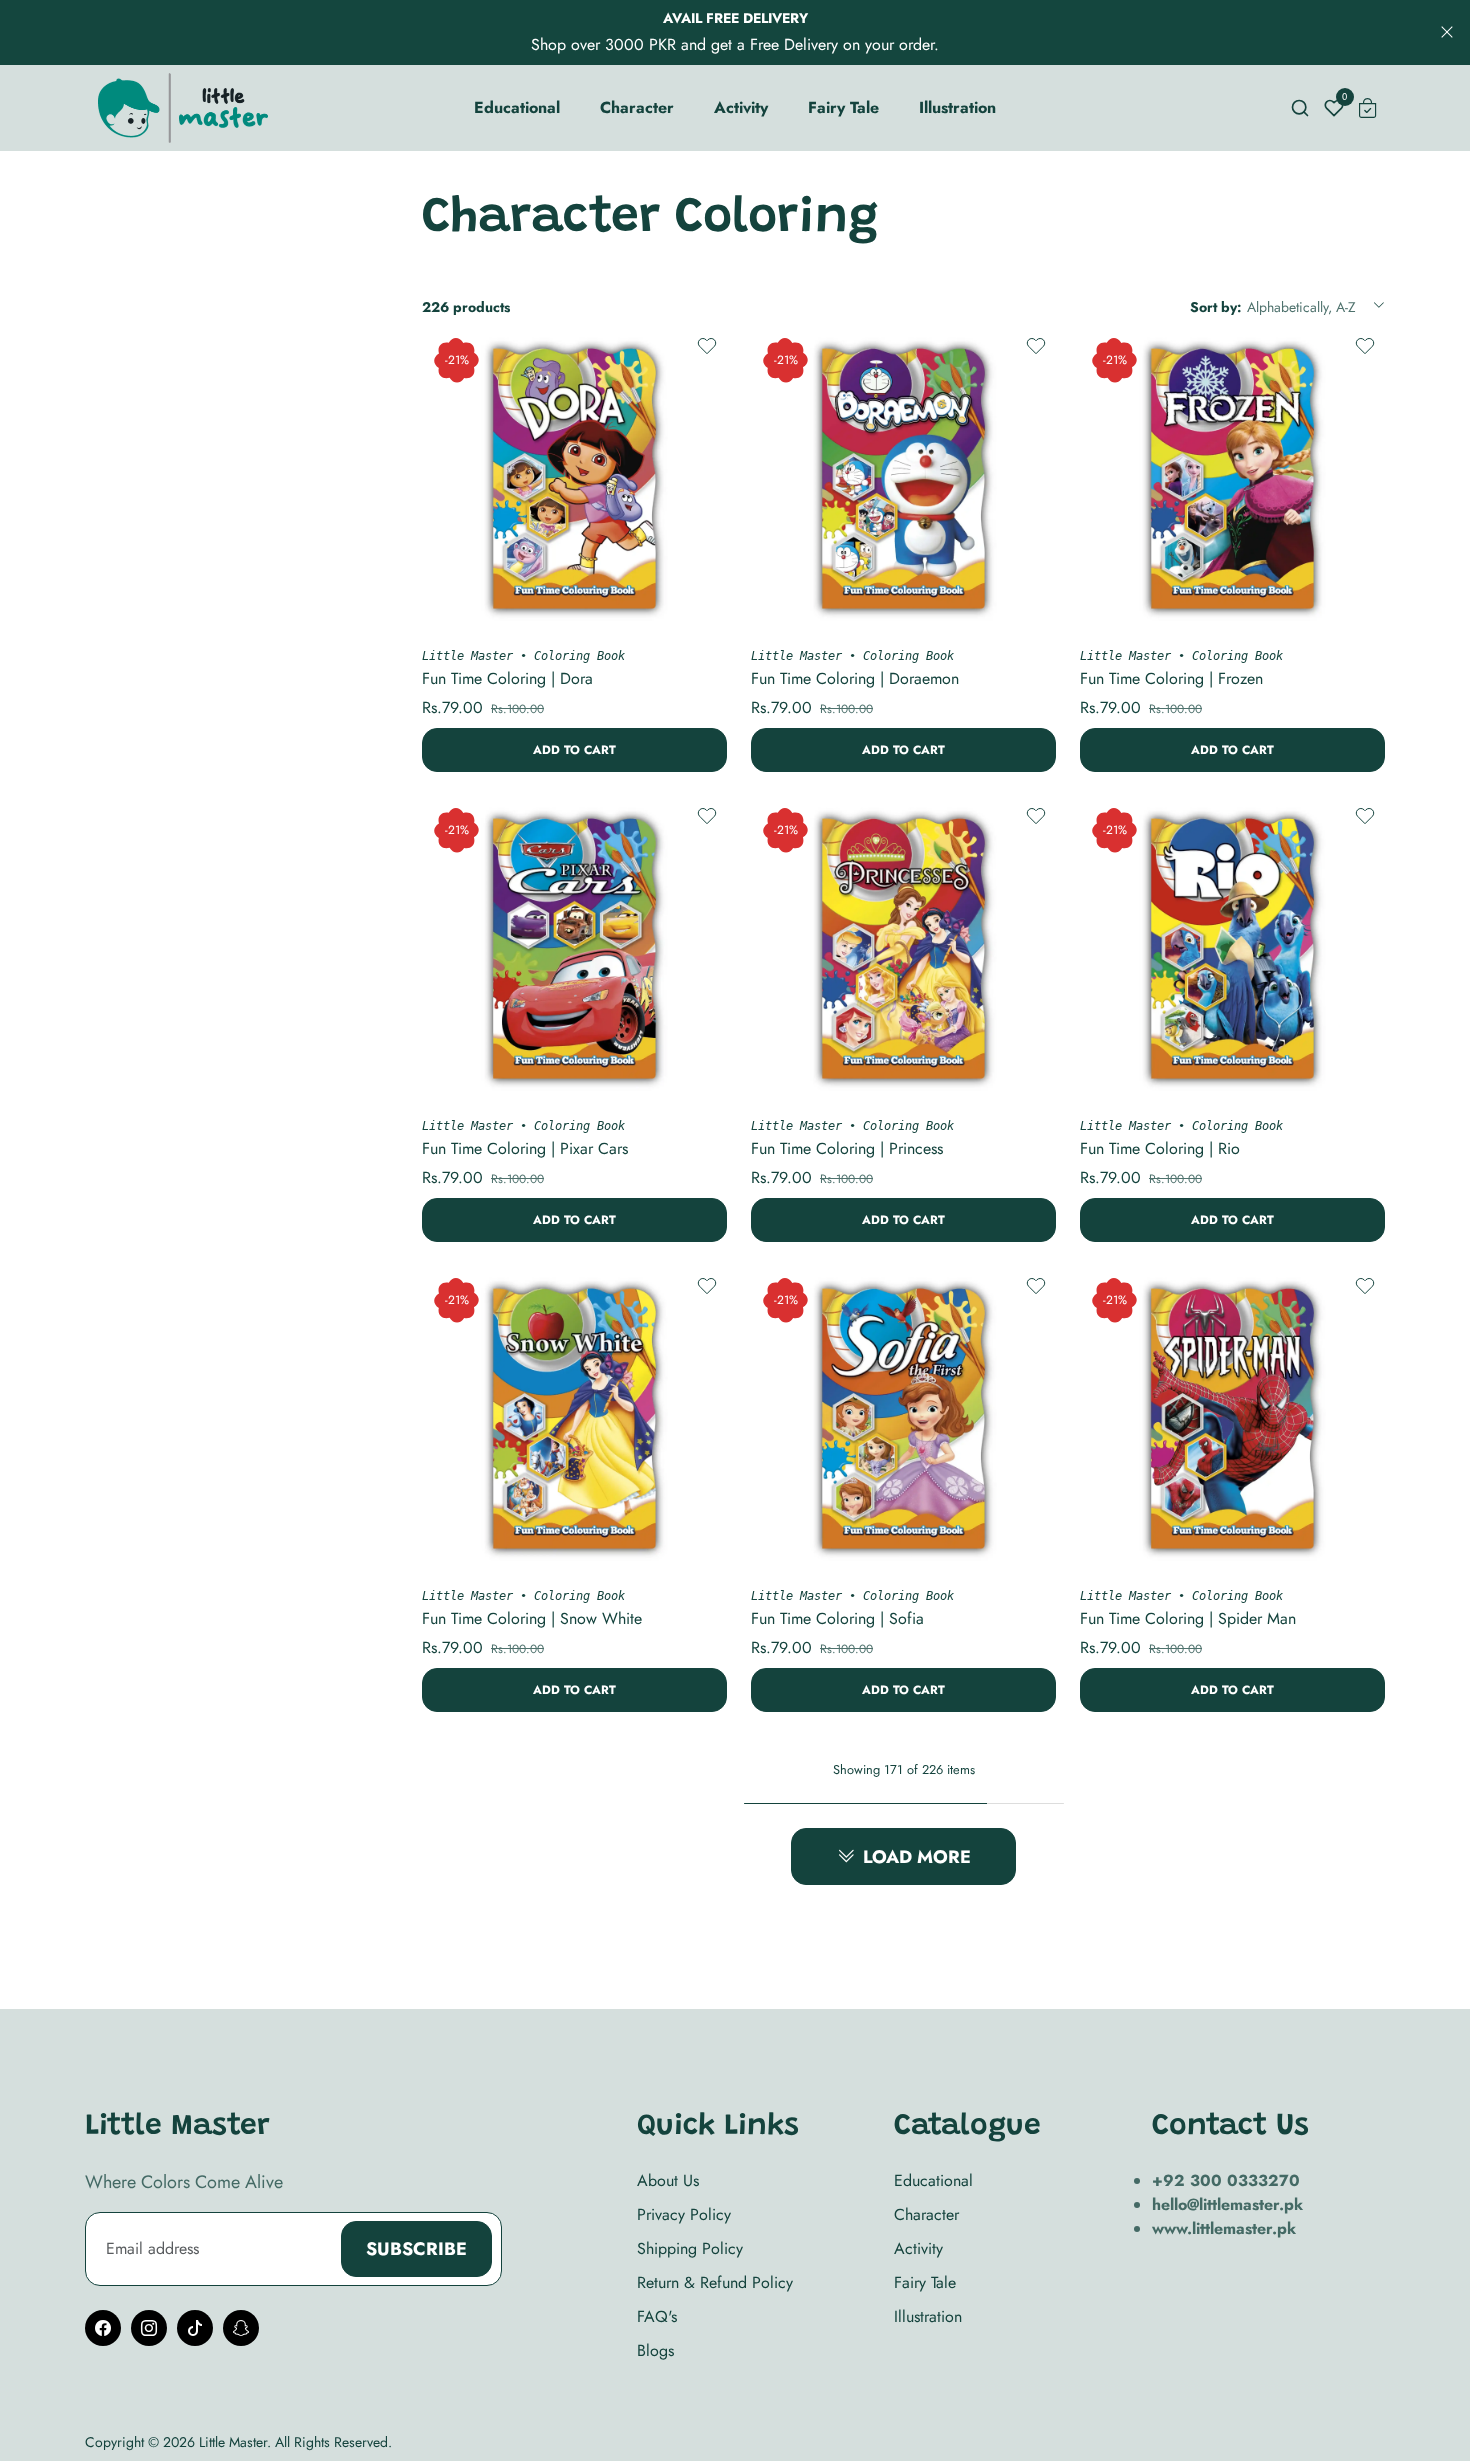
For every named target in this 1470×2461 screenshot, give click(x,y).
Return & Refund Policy (715, 2282)
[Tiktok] (195, 2328)
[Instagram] (149, 2328)
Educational (933, 2180)
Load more (917, 1857)
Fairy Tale (925, 2282)
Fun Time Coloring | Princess (847, 1148)
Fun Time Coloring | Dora (507, 678)
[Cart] (1368, 108)
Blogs (655, 2350)
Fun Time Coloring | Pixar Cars (525, 1148)
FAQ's (657, 2316)
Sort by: (1216, 307)
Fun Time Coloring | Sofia (837, 1618)
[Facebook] (103, 2328)
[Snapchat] (241, 2328)
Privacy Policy (684, 2214)
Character (926, 2214)
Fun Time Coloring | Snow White (532, 1618)
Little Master (467, 656)
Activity (918, 2248)
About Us (668, 2180)
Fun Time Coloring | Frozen (1171, 678)
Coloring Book (579, 656)
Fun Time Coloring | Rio (1160, 1148)
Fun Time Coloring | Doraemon (855, 678)
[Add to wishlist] (706, 346)
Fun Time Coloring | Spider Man (1188, 1618)
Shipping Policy (690, 2248)
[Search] (1300, 108)
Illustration (928, 2316)
